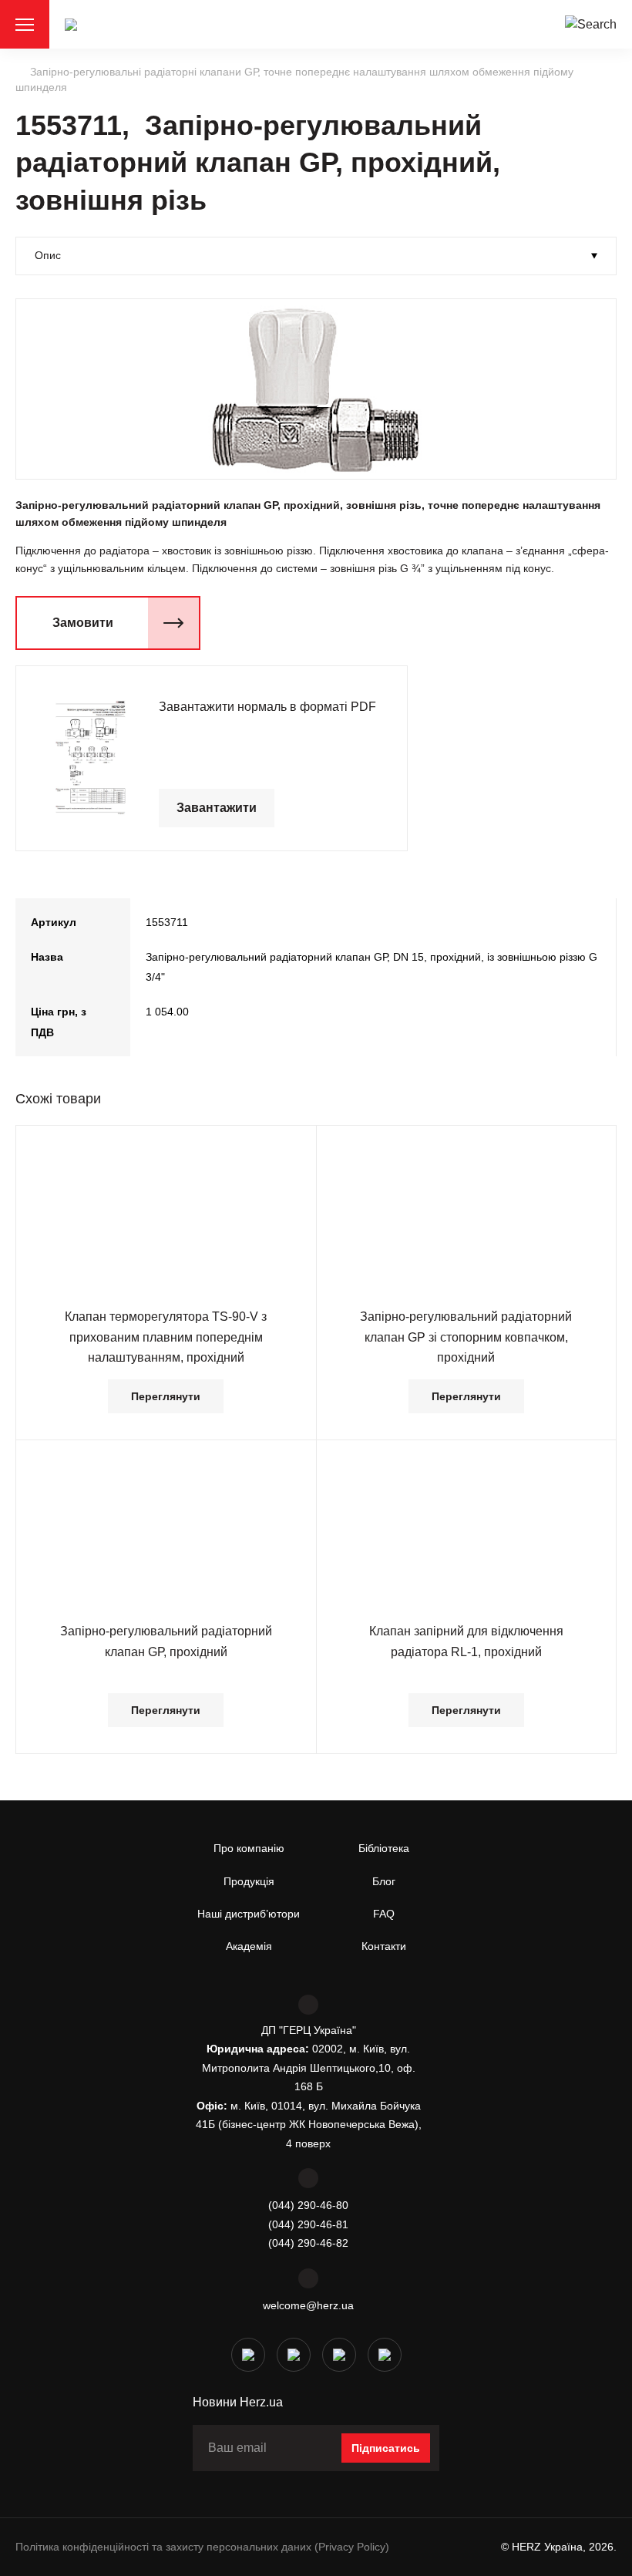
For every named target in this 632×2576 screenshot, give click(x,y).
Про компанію (249, 1848)
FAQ (384, 1914)
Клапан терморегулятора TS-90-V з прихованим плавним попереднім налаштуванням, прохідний (166, 1337)
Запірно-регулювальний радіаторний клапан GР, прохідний (166, 1641)
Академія (249, 1946)
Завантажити (217, 808)
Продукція (249, 1881)
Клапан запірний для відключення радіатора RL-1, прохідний (466, 1641)
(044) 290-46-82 (308, 2243)
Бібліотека (384, 1848)
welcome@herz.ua (308, 2305)
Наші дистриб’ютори (249, 1914)
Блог (384, 1881)
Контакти (384, 1946)
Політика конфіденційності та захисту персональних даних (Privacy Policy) (202, 2547)
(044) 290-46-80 (308, 2205)
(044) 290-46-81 (308, 2224)
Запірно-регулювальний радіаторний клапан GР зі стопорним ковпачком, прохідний (466, 1337)
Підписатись (386, 2448)
